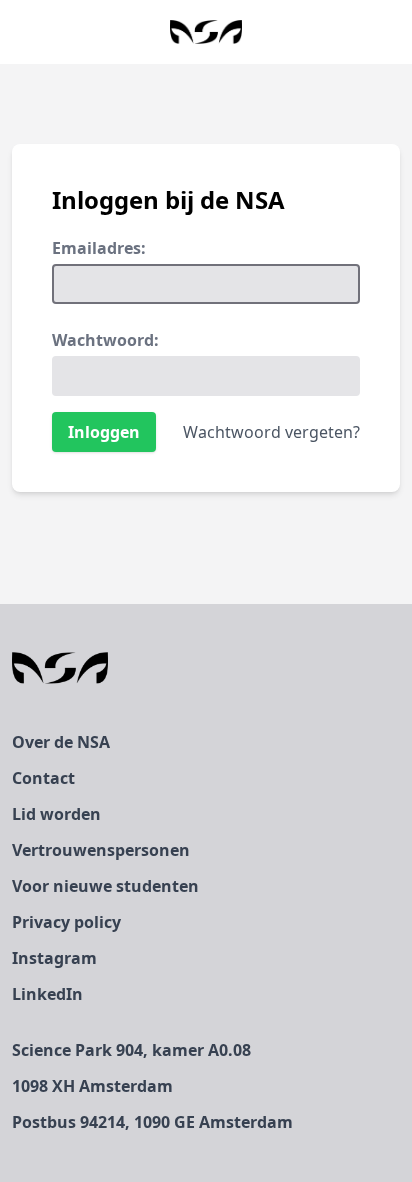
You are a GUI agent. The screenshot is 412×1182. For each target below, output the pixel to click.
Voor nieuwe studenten (105, 886)
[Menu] (396, 32)
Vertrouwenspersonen (101, 850)
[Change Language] (16, 32)
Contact (43, 778)
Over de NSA (61, 742)
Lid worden (56, 814)
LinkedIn (47, 994)
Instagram (54, 958)
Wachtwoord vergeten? (271, 432)
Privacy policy (66, 922)
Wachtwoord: (105, 340)
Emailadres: (99, 248)
